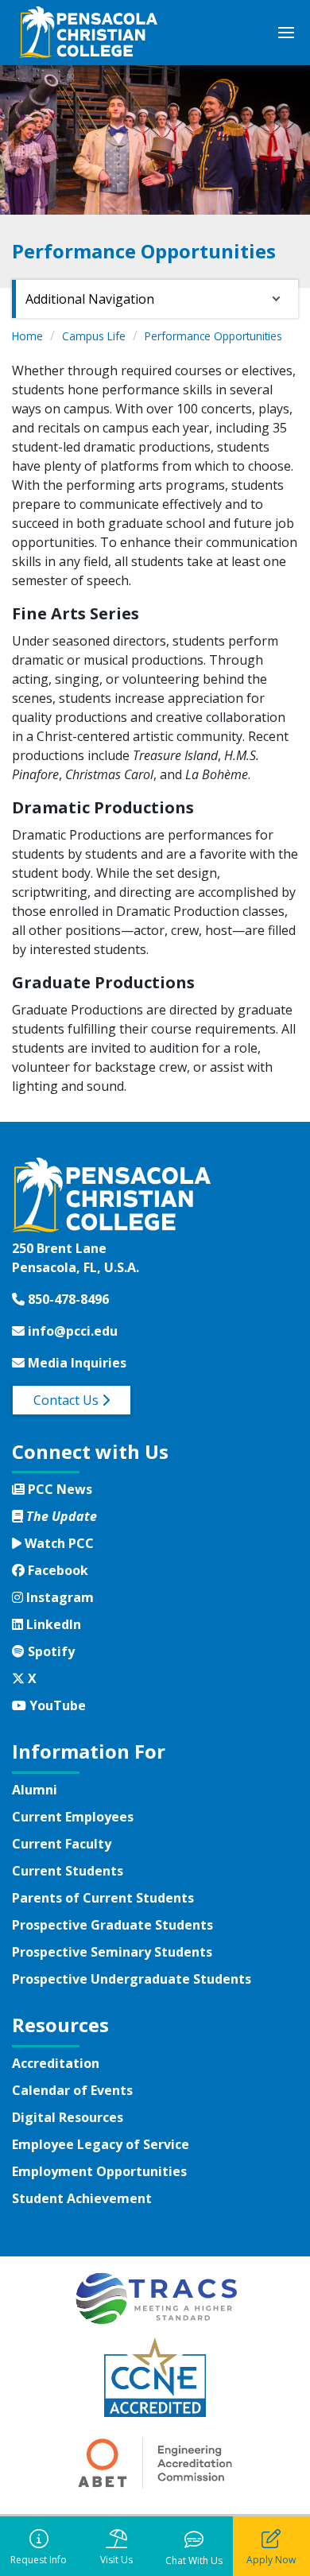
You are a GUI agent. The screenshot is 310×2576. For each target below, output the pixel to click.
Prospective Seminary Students (112, 1952)
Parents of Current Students (103, 1898)
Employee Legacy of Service (101, 2144)
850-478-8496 (67, 1299)
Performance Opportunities (213, 336)
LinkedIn (52, 1624)
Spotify (49, 1651)
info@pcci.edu (71, 1331)
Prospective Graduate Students (112, 1925)
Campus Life (94, 336)
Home (27, 336)
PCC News (58, 1489)
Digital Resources (68, 2117)
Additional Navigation (90, 299)
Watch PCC (58, 1543)
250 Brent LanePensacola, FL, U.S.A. (76, 1258)
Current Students (68, 1871)
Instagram (58, 1597)
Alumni (35, 1790)
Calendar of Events (72, 2090)
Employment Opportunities (99, 2171)
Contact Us (68, 1400)
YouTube (56, 1705)
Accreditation (56, 2063)
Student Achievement (82, 2198)
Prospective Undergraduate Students (132, 1979)
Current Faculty (62, 1844)
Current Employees (73, 1817)
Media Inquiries (76, 1363)
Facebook (56, 1570)
